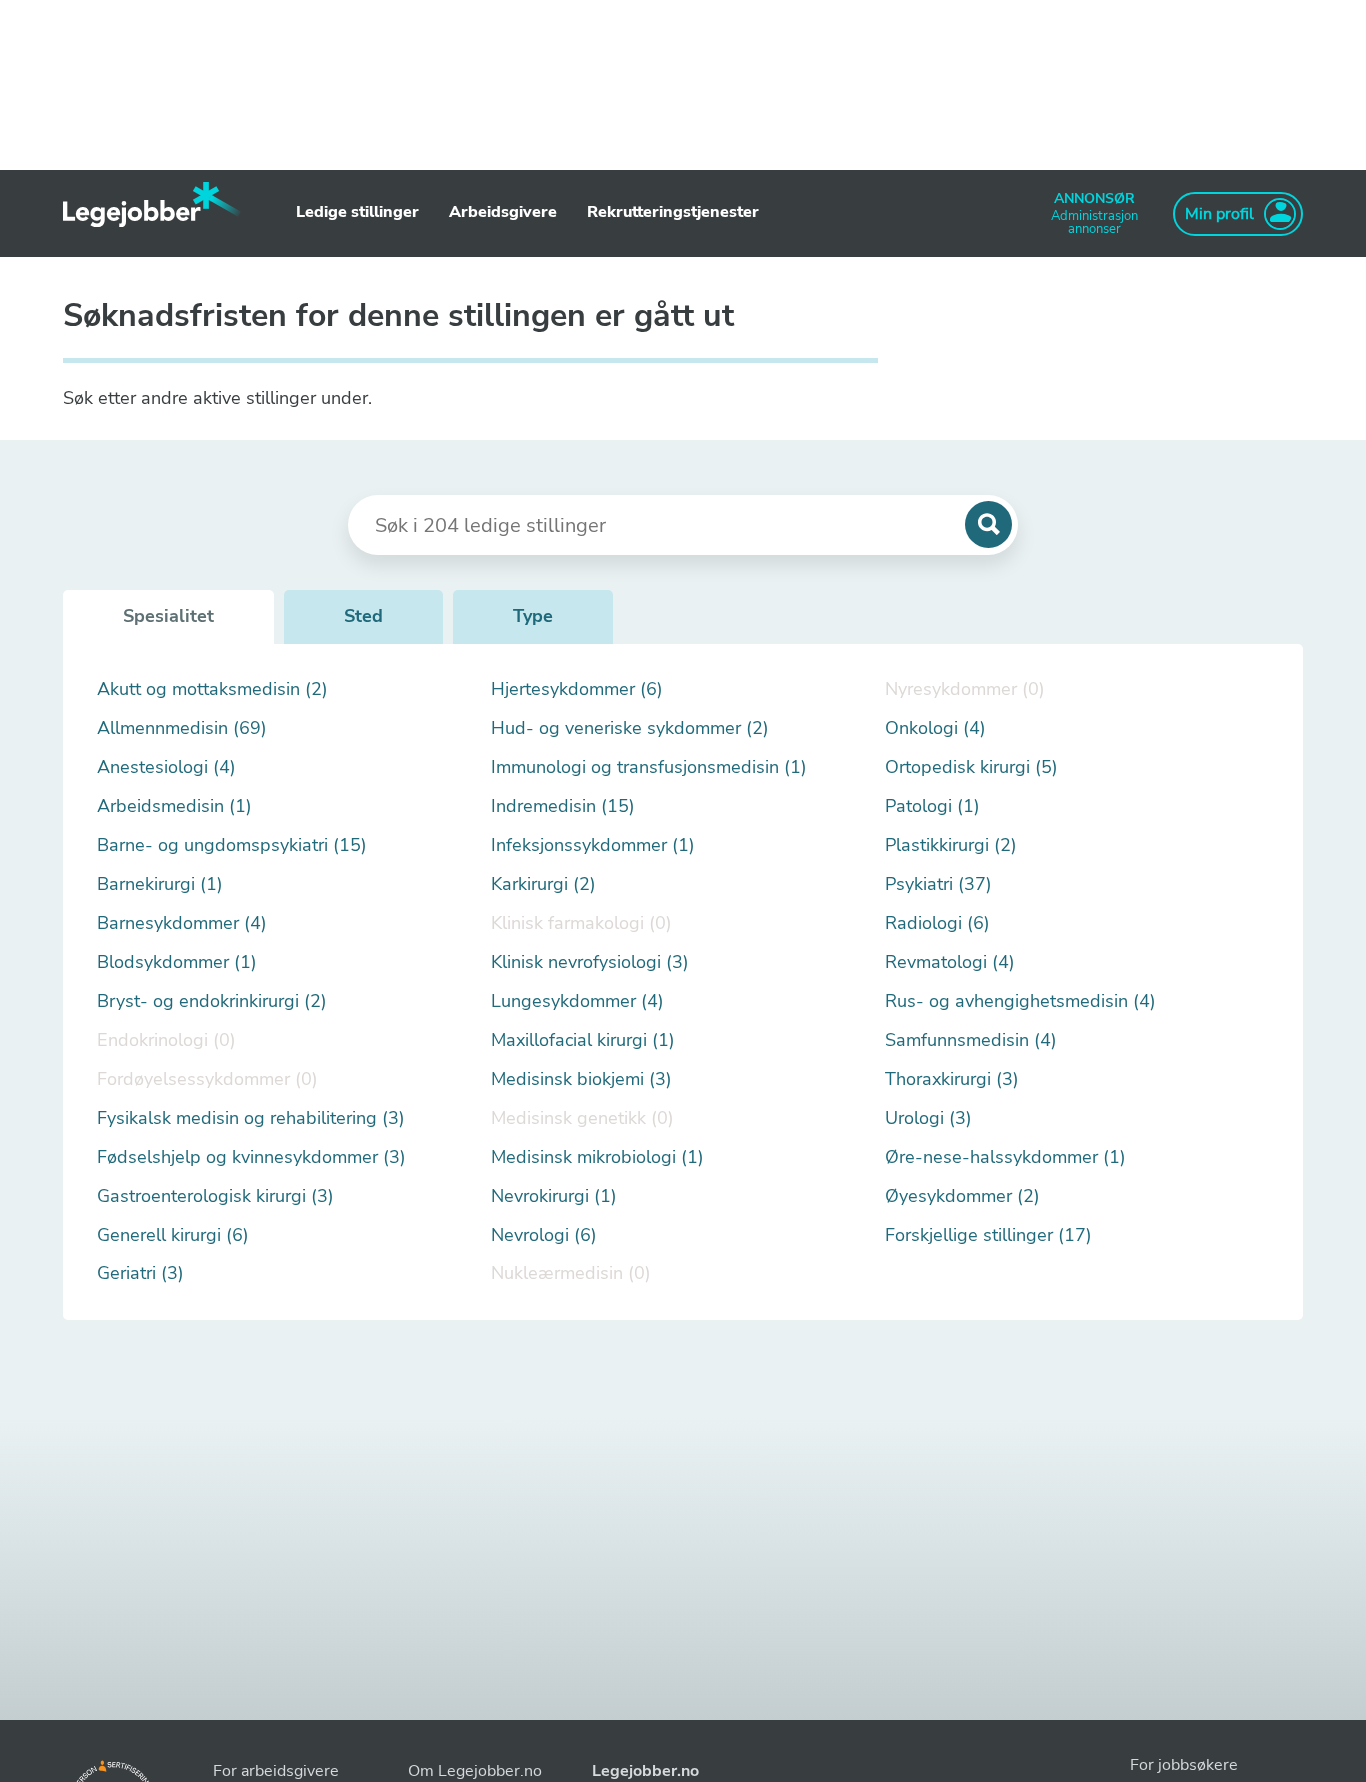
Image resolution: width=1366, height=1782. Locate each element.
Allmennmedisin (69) (182, 728)
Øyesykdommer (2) (962, 1196)
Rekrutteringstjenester (673, 212)
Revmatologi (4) (950, 962)
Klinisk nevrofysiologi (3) (590, 962)
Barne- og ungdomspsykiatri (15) (232, 845)
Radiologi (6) (937, 923)
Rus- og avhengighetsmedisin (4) (1020, 1001)
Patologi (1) (932, 806)
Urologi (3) (928, 1118)
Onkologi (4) (935, 728)
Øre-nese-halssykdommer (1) (1005, 1157)
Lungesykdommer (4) (577, 1001)
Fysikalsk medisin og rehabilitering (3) (251, 1118)
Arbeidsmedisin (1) (174, 806)
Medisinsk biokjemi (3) (581, 1079)
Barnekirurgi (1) (160, 884)
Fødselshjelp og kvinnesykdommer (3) (251, 1157)
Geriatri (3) (140, 1273)
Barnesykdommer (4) (182, 923)
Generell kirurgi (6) (173, 1235)
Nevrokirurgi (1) (554, 1196)
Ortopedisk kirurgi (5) (971, 767)
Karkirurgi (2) (543, 884)
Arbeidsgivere (503, 212)
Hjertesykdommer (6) (577, 689)
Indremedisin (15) (563, 806)
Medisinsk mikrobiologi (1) (597, 1157)
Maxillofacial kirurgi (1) (583, 1040)
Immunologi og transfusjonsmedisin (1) (649, 767)
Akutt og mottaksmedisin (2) (212, 689)
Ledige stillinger (357, 212)
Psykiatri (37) (938, 884)
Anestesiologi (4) (166, 767)
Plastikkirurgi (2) (951, 845)
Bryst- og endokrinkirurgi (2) (212, 1001)
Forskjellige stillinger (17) (988, 1235)
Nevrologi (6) (544, 1235)
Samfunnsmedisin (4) (971, 1040)
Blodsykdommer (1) (177, 962)
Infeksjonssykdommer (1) (593, 845)
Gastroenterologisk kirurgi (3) (215, 1196)
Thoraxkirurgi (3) (952, 1079)
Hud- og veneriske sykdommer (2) (630, 728)
